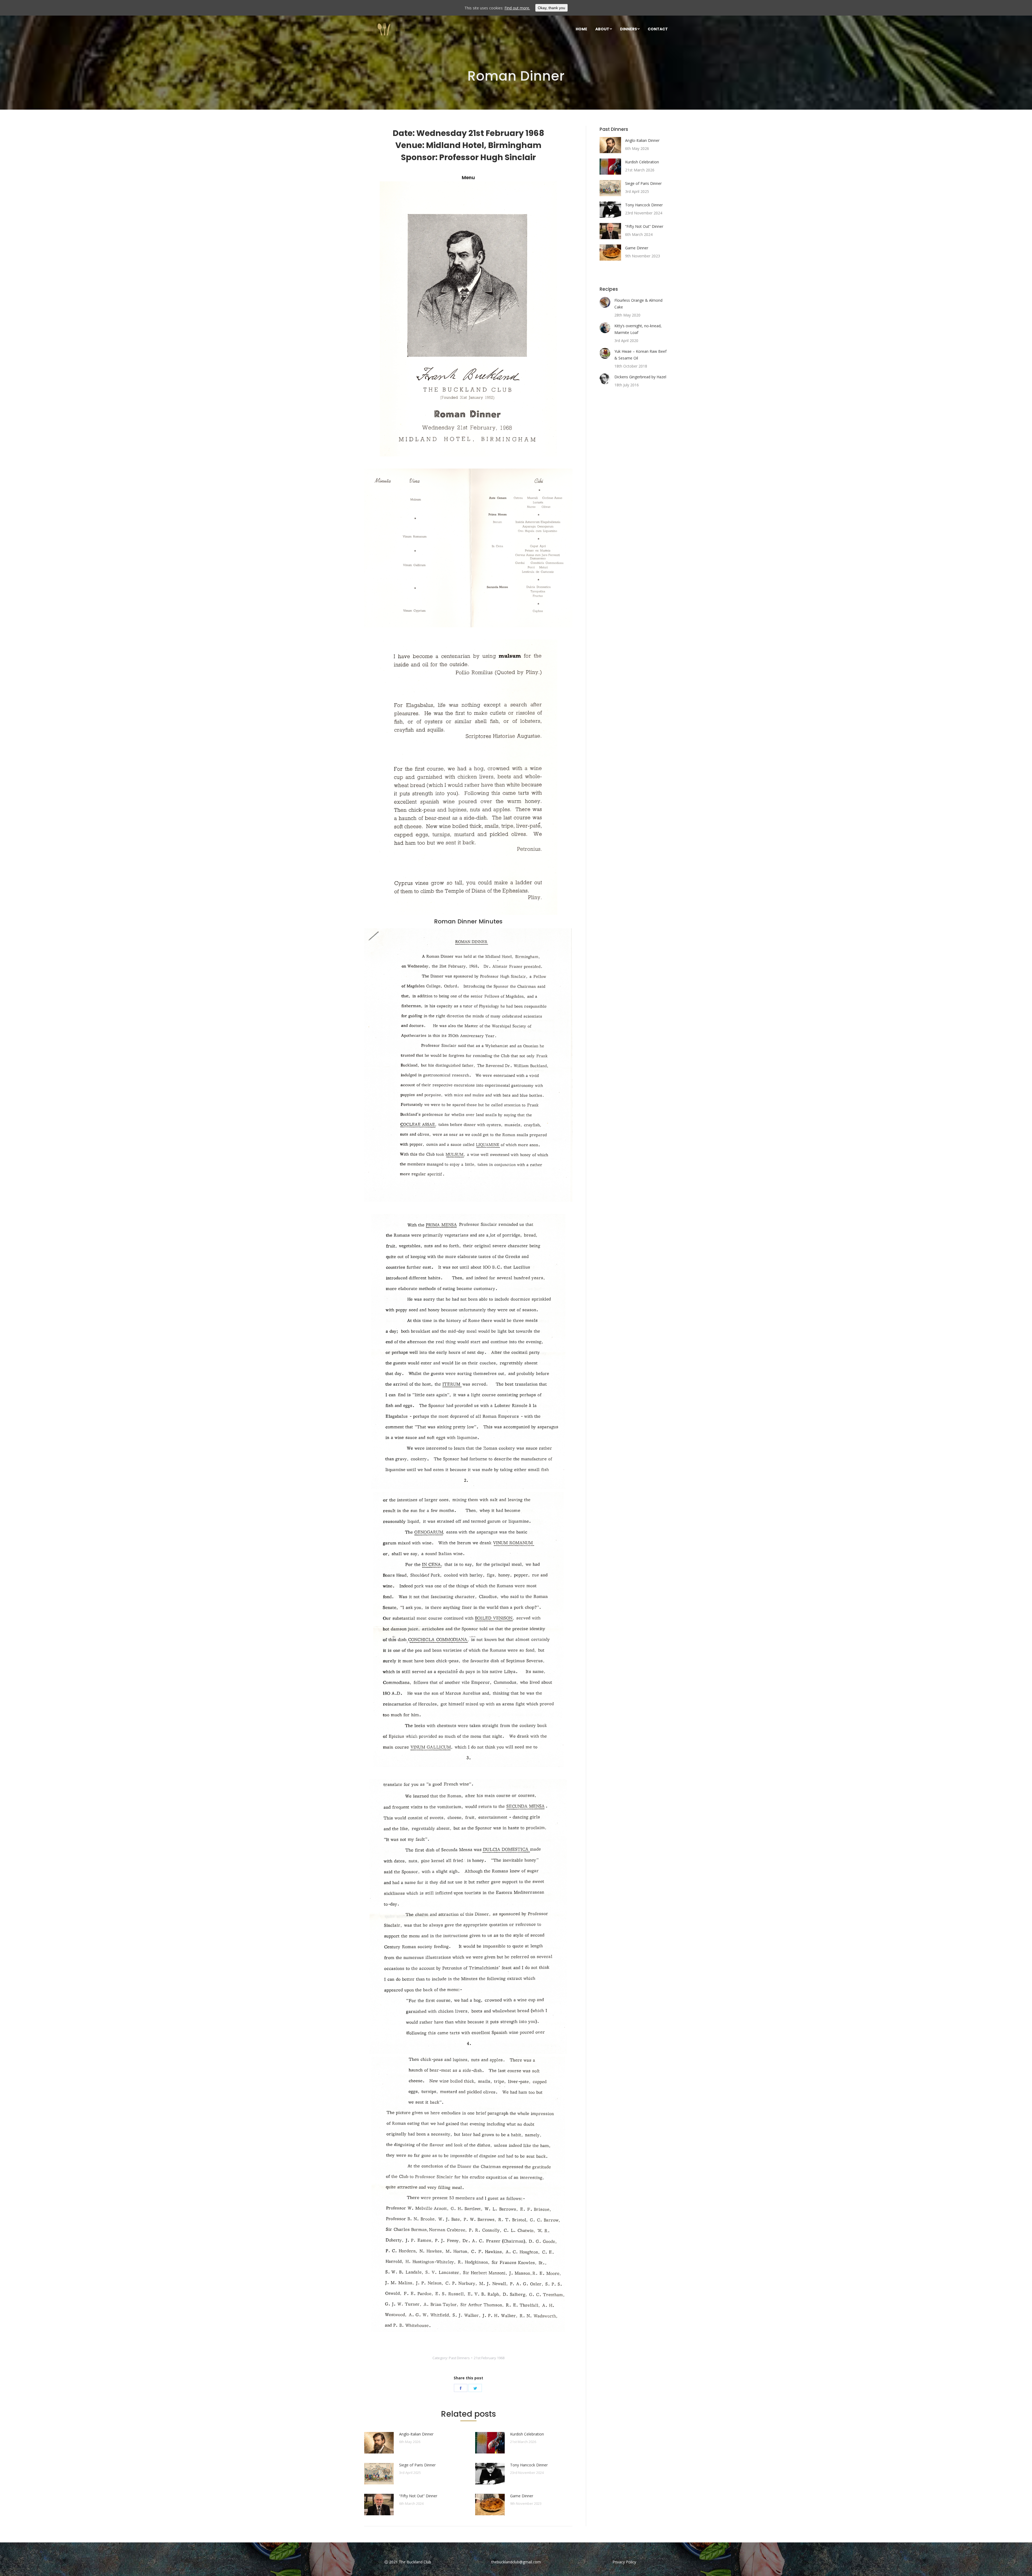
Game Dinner (522, 2496)
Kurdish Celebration (527, 2434)
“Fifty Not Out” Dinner (418, 2496)
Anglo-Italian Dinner (416, 2434)
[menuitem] (581, 29)
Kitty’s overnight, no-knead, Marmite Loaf (638, 329)
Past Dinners (459, 2358)
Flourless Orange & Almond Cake (638, 304)
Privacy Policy (624, 2562)
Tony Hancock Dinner (529, 2465)
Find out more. (517, 8)
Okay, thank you (551, 8)
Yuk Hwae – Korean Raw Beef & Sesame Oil (640, 355)
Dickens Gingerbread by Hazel (640, 377)
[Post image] (379, 2443)
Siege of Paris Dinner (417, 2465)
